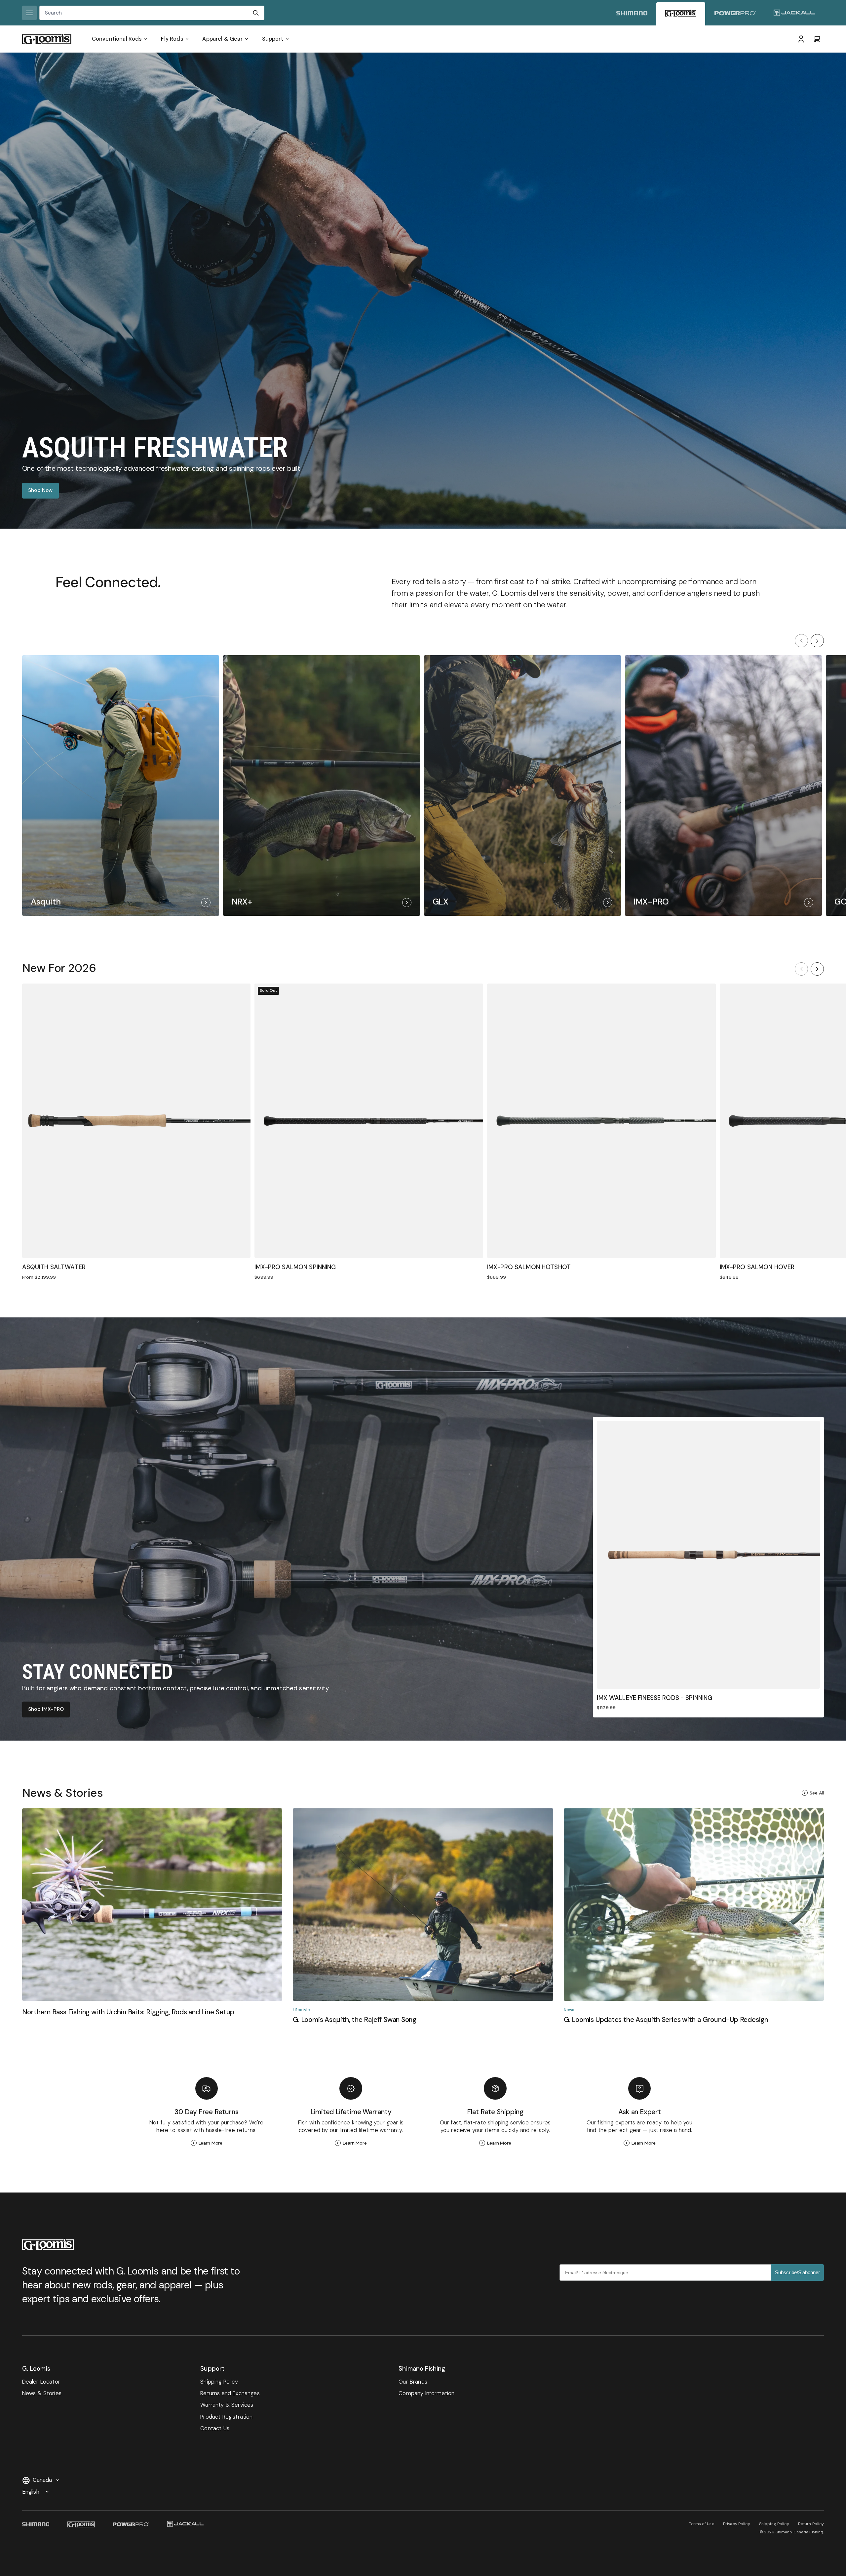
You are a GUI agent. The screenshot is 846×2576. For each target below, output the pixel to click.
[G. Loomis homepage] (681, 14)
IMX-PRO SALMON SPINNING (295, 1267)
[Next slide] (817, 641)
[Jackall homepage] (794, 14)
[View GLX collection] (522, 785)
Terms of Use (701, 2524)
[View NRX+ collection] (322, 785)
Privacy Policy (737, 2524)
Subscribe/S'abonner (797, 2272)
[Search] (256, 13)
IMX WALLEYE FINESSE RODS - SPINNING (654, 1698)
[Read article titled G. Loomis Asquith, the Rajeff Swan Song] (423, 1920)
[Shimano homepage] (632, 14)
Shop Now (40, 490)
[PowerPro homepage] (735, 14)
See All (817, 1793)
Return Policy (811, 2524)
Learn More (211, 2143)
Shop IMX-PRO (46, 1709)
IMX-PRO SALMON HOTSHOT (529, 1267)
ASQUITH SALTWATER (54, 1267)
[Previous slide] (801, 641)
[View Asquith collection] (121, 785)
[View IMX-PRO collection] (723, 785)
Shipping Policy (774, 2524)
